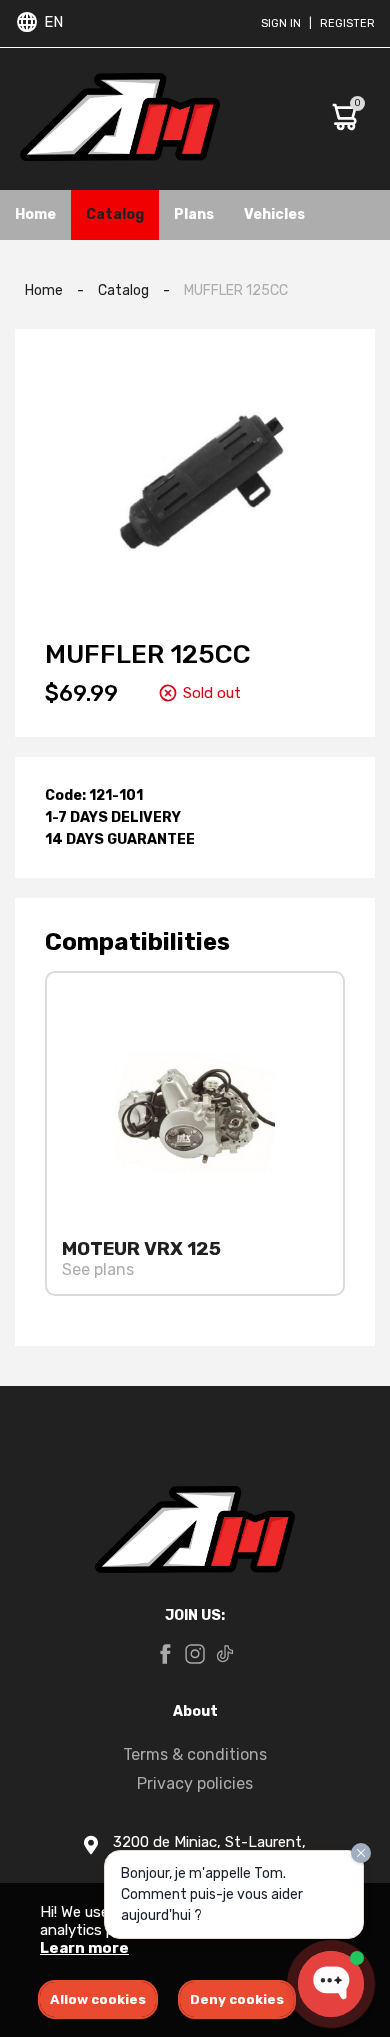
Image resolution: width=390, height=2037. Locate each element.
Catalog (115, 214)
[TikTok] (225, 1656)
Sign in (281, 23)
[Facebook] (165, 1656)
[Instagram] (195, 1656)
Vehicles (274, 214)
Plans (194, 214)
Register (347, 23)
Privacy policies (195, 1783)
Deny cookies (237, 1999)
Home (35, 214)
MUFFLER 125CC (236, 290)
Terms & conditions (195, 1754)
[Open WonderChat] (331, 1984)
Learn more (84, 1948)
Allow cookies (98, 1999)
